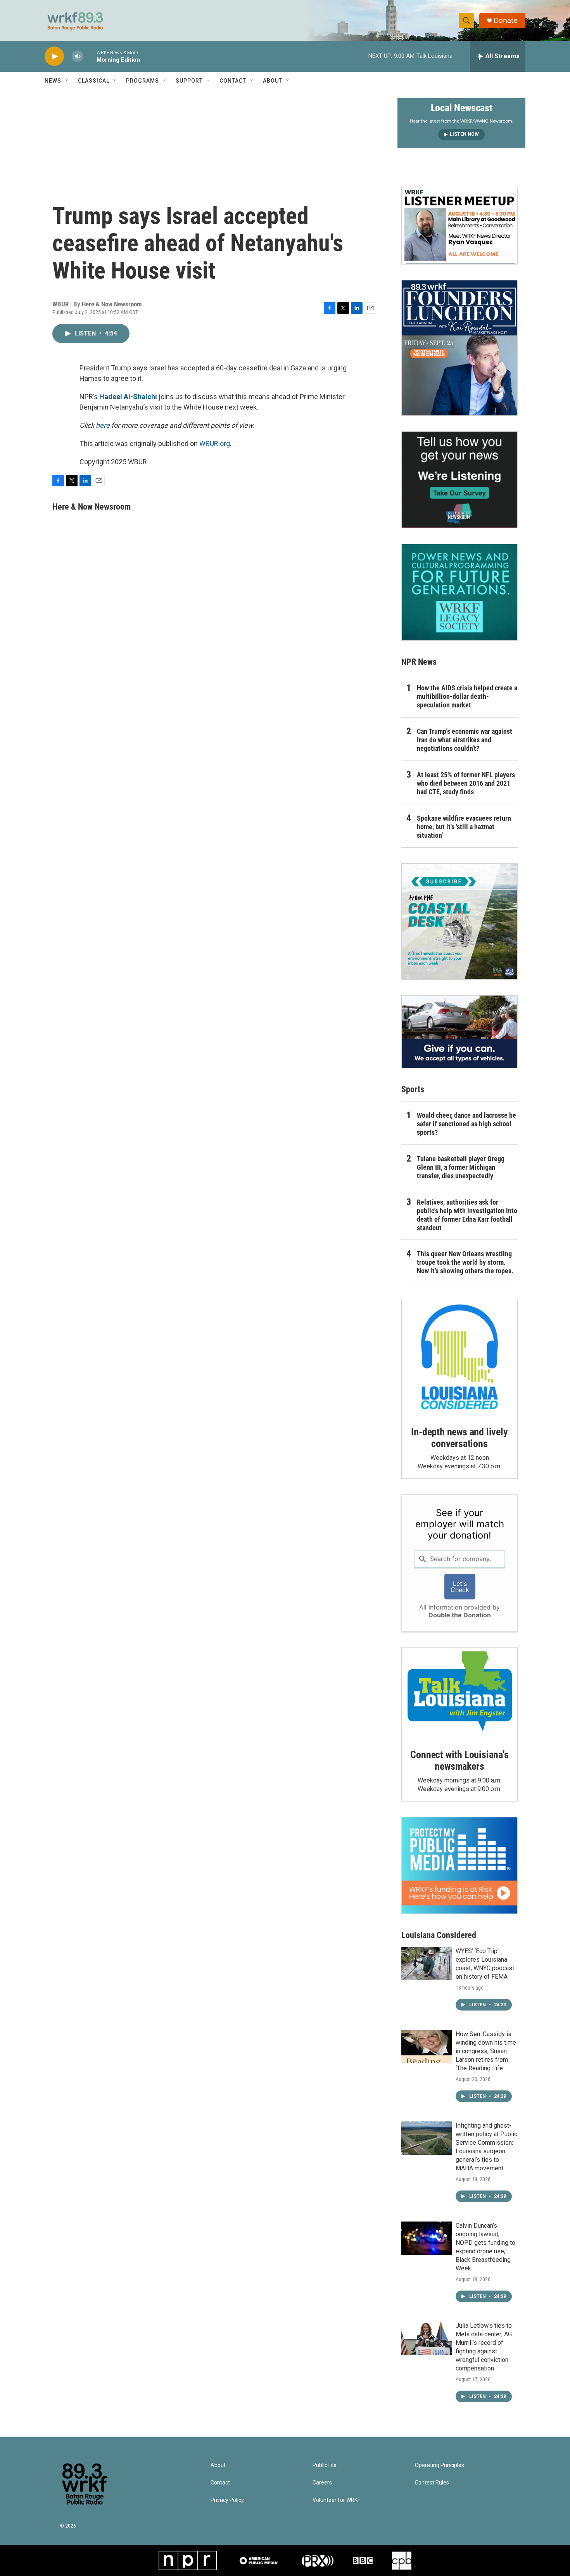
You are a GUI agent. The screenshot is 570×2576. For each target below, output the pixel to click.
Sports (413, 1089)
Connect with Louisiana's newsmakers (459, 1760)
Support (189, 81)
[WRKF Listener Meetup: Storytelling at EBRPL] (459, 226)
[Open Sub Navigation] (67, 81)
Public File (325, 2465)
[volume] (78, 56)
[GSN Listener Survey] (459, 480)
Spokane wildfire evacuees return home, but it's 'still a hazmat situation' (464, 827)
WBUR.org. (215, 443)
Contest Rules (432, 2483)
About (273, 81)
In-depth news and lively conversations (459, 1438)
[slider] (90, 56)
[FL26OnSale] (459, 348)
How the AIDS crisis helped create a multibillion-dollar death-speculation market (467, 696)
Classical (94, 81)
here (103, 425)
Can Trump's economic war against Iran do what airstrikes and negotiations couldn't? (465, 740)
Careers (322, 2483)
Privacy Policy (227, 2500)
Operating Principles (440, 2465)
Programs (142, 81)
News (53, 81)
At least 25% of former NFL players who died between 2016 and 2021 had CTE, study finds (466, 783)
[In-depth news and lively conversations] (459, 1357)
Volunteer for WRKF (336, 2500)
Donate (506, 20)
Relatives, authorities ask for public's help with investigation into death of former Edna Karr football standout (467, 1215)
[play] (54, 56)
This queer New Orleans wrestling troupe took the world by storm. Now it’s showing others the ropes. (465, 1262)
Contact (233, 81)
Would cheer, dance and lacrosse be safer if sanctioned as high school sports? (466, 1124)
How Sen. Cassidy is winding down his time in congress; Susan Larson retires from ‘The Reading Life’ (486, 2051)
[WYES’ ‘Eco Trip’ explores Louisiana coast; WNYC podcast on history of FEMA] (427, 1964)
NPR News (419, 662)
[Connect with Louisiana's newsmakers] (459, 1693)
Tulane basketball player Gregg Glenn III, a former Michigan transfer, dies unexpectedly (461, 1167)
